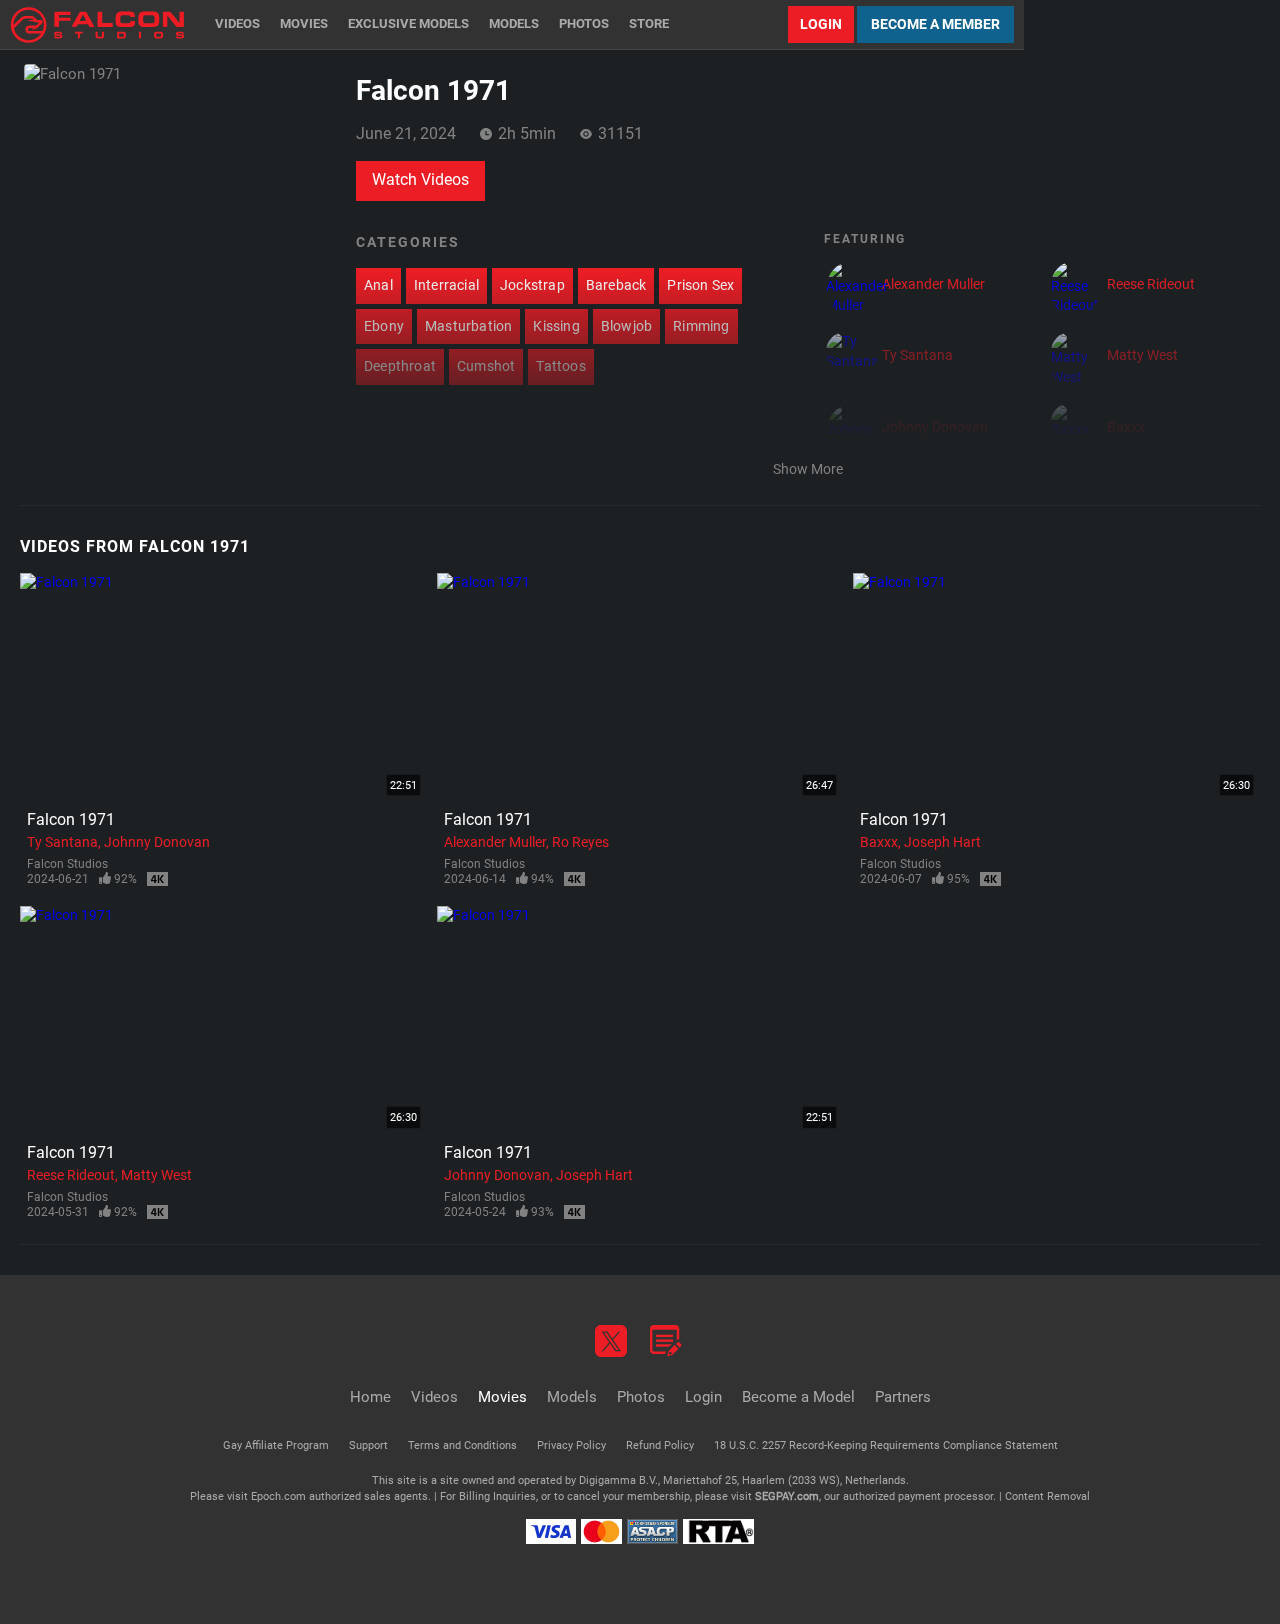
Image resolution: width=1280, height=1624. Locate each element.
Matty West (156, 1175)
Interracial (446, 285)
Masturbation (468, 326)
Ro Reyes (580, 842)
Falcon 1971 (71, 819)
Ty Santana (62, 842)
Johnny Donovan (157, 842)
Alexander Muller (495, 842)
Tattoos (560, 366)
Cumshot (486, 366)
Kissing (556, 326)
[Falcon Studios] (97, 24)
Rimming (701, 326)
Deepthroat (400, 366)
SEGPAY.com (787, 1496)
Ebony (384, 326)
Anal (378, 285)
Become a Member (935, 24)
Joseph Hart (942, 842)
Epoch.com (278, 1496)
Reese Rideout (71, 1175)
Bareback (616, 285)
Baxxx (879, 842)
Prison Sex (700, 285)
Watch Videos (420, 179)
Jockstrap (532, 285)
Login (821, 24)
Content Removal (1047, 1496)
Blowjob (626, 326)
